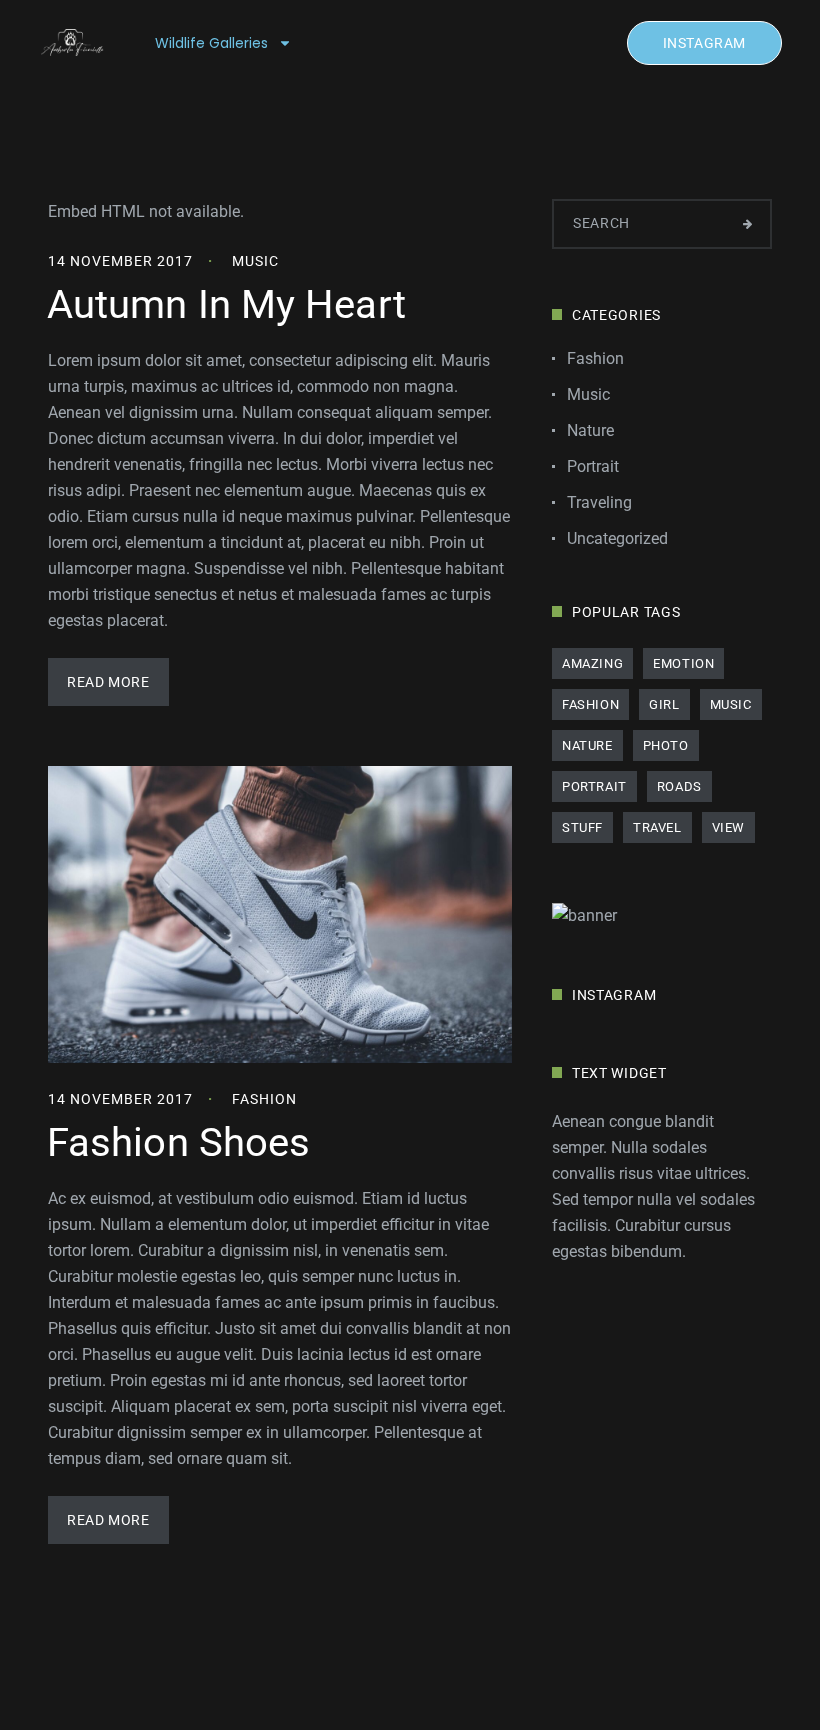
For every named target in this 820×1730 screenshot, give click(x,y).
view (728, 827)
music (731, 704)
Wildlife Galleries (211, 43)
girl (664, 704)
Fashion (264, 1099)
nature (587, 745)
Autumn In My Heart (226, 304)
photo (666, 745)
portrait (594, 786)
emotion (683, 663)
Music (255, 261)
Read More (108, 682)
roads (679, 786)
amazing (592, 663)
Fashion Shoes (178, 1142)
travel (657, 827)
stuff (582, 827)
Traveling (599, 502)
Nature (590, 430)
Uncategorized (617, 538)
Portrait (593, 466)
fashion (590, 704)
